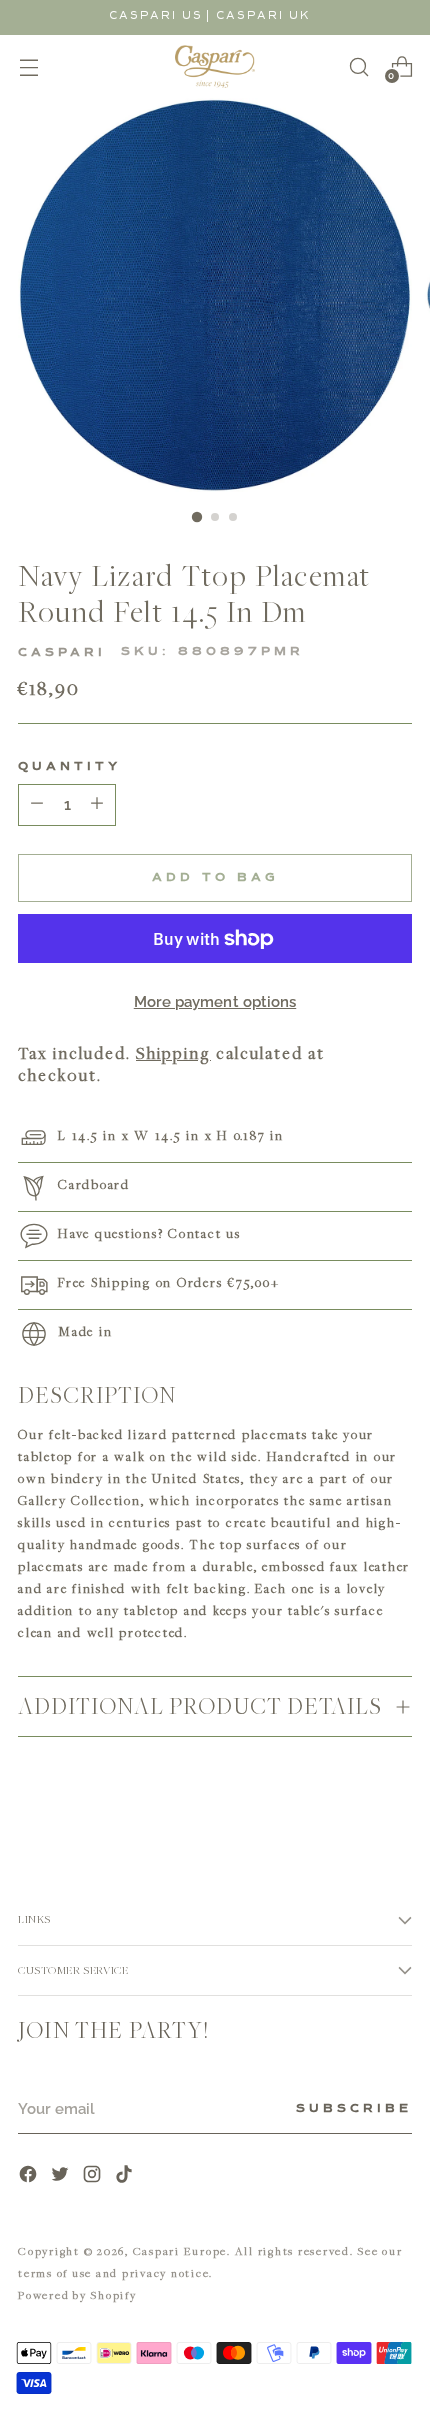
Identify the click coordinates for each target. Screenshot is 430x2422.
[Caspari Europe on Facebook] (30, 2176)
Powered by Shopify (77, 2294)
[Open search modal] (358, 66)
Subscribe (354, 2109)
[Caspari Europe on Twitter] (62, 2176)
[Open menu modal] (28, 66)
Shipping (173, 1053)
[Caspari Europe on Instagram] (94, 2176)
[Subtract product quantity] (97, 805)
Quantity (69, 767)
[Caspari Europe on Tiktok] (126, 2176)
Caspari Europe (180, 2250)
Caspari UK (263, 15)
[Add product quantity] (37, 805)
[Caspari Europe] (215, 66)
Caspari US (156, 15)
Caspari (62, 653)
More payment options (215, 1002)
